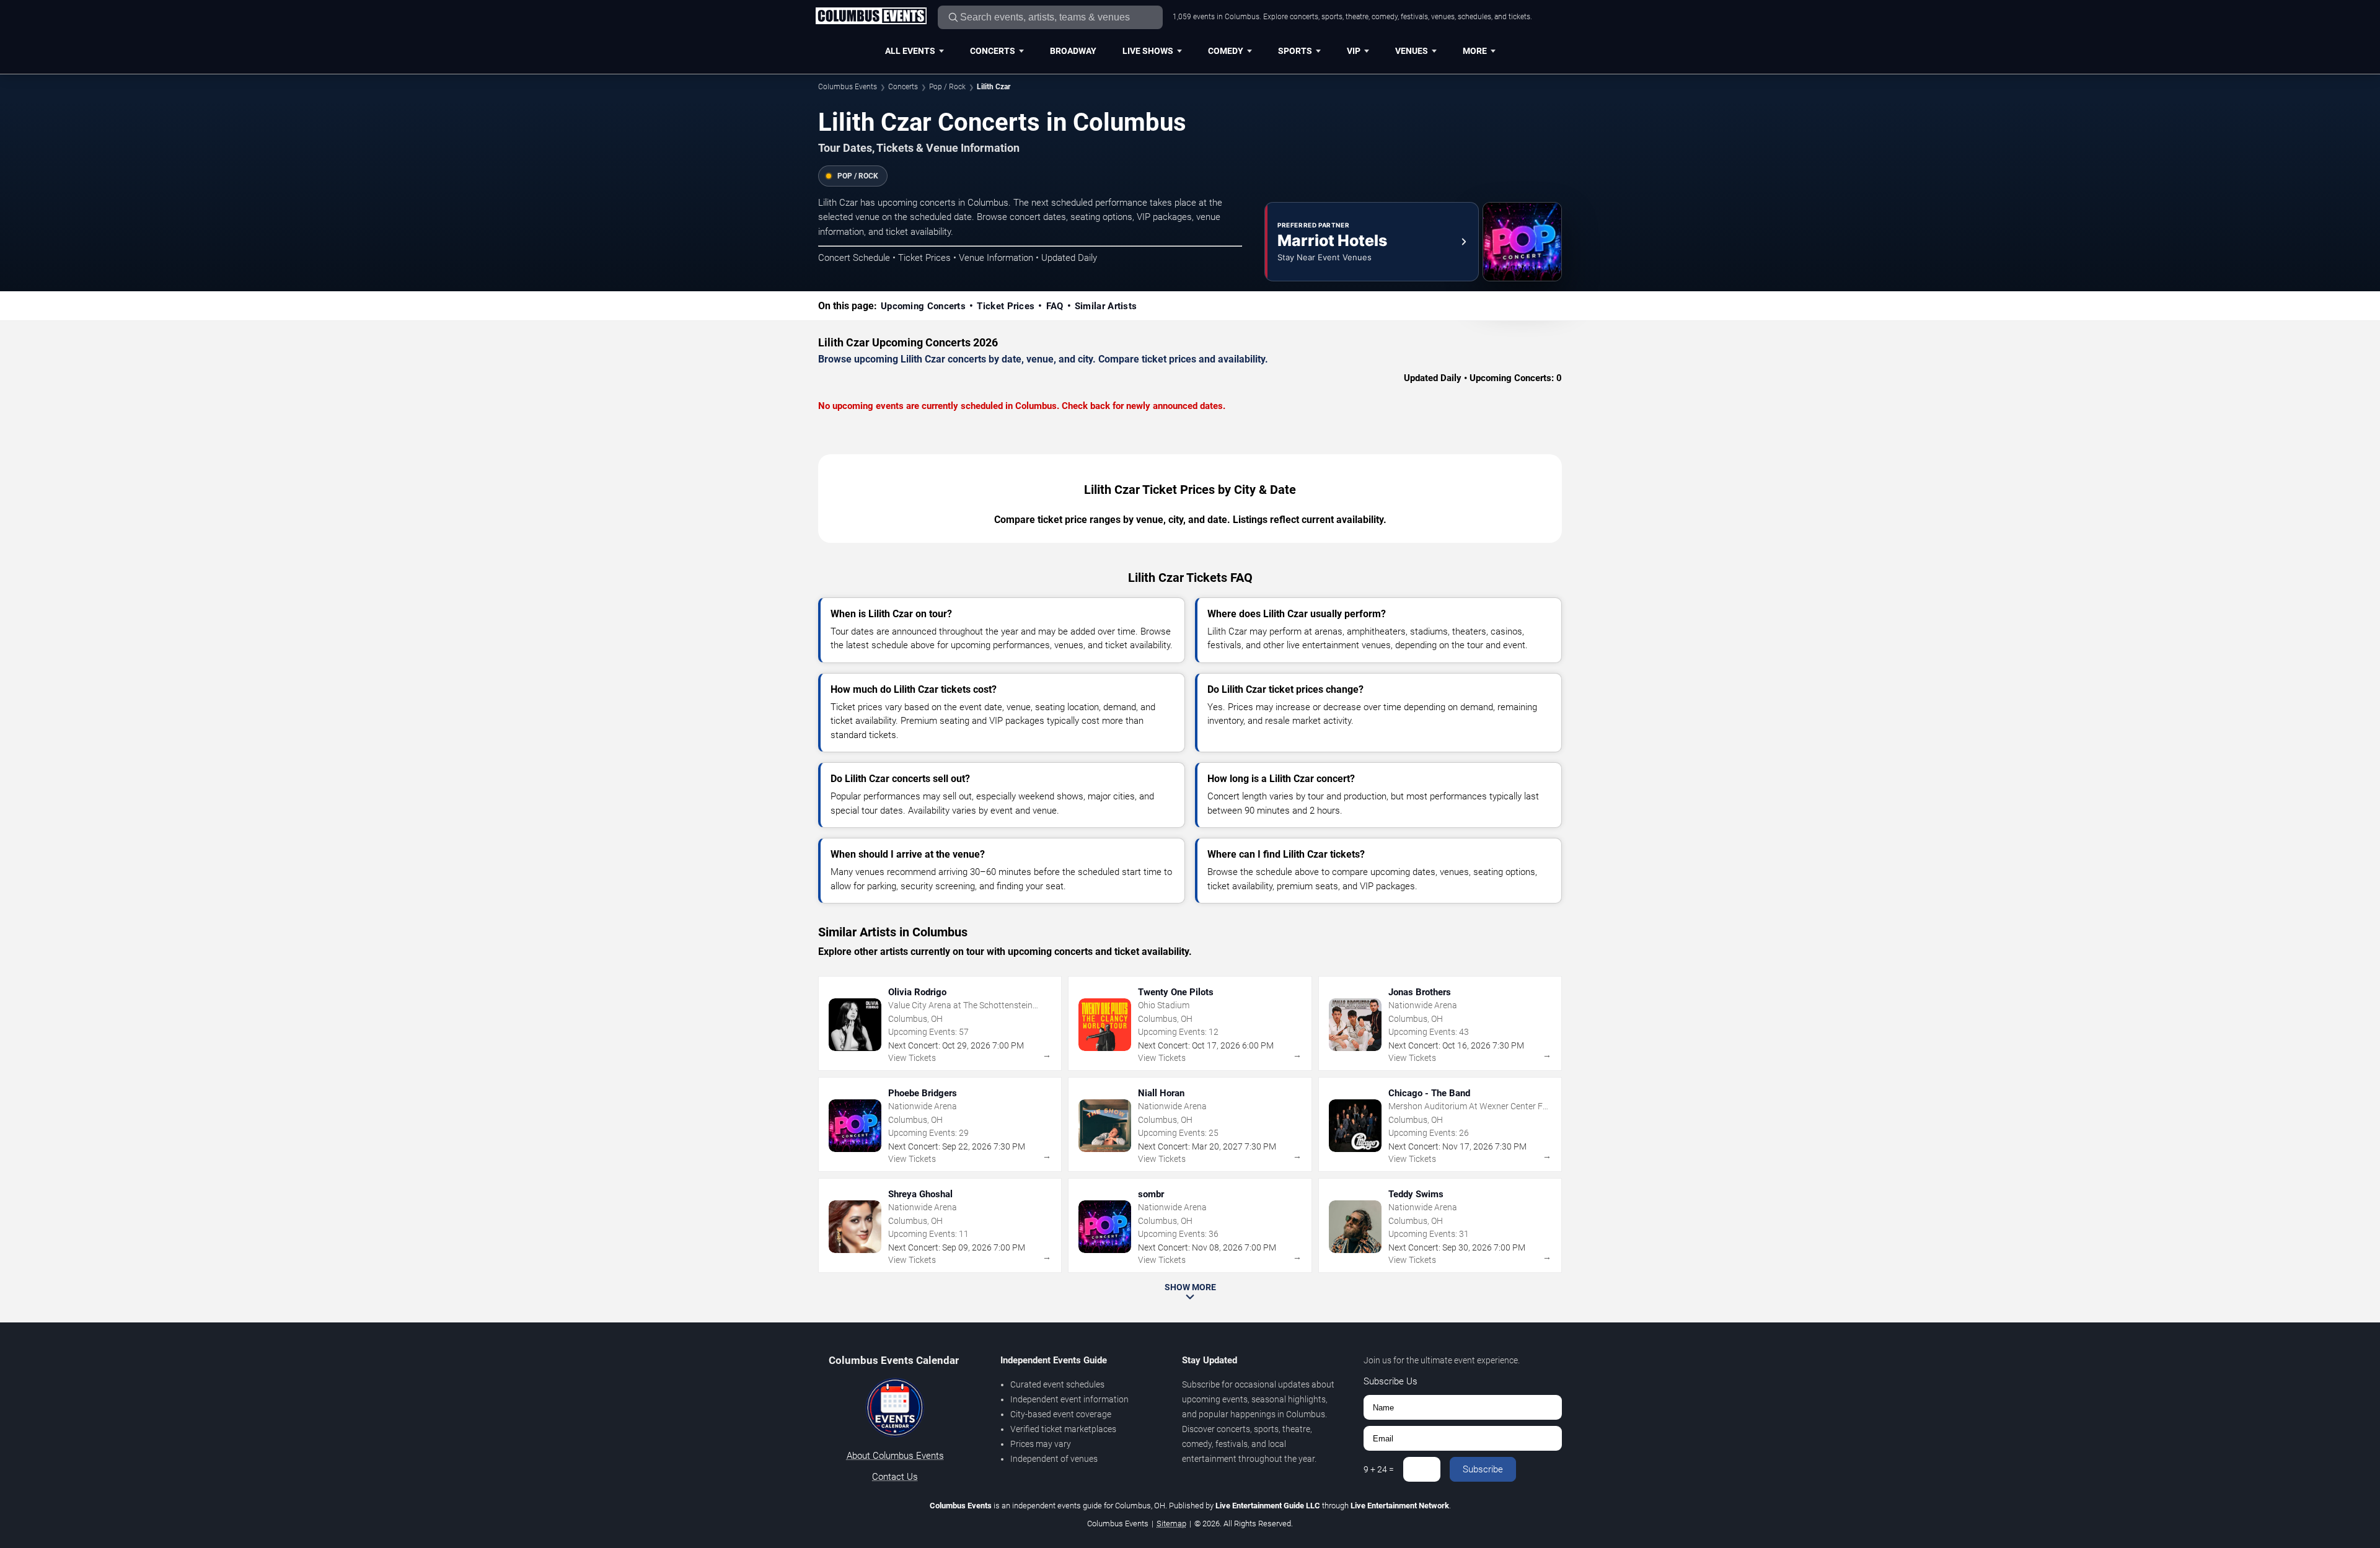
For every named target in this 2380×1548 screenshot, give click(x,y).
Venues (1412, 51)
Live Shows (1148, 51)
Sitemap (1171, 1524)
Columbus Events (848, 87)
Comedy (1226, 51)
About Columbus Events (895, 1456)
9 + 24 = (1379, 1469)
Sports (1295, 51)
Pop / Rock (947, 87)
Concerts (993, 51)
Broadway (1073, 51)
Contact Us (895, 1477)
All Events (910, 51)
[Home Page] (871, 17)
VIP (1354, 51)
